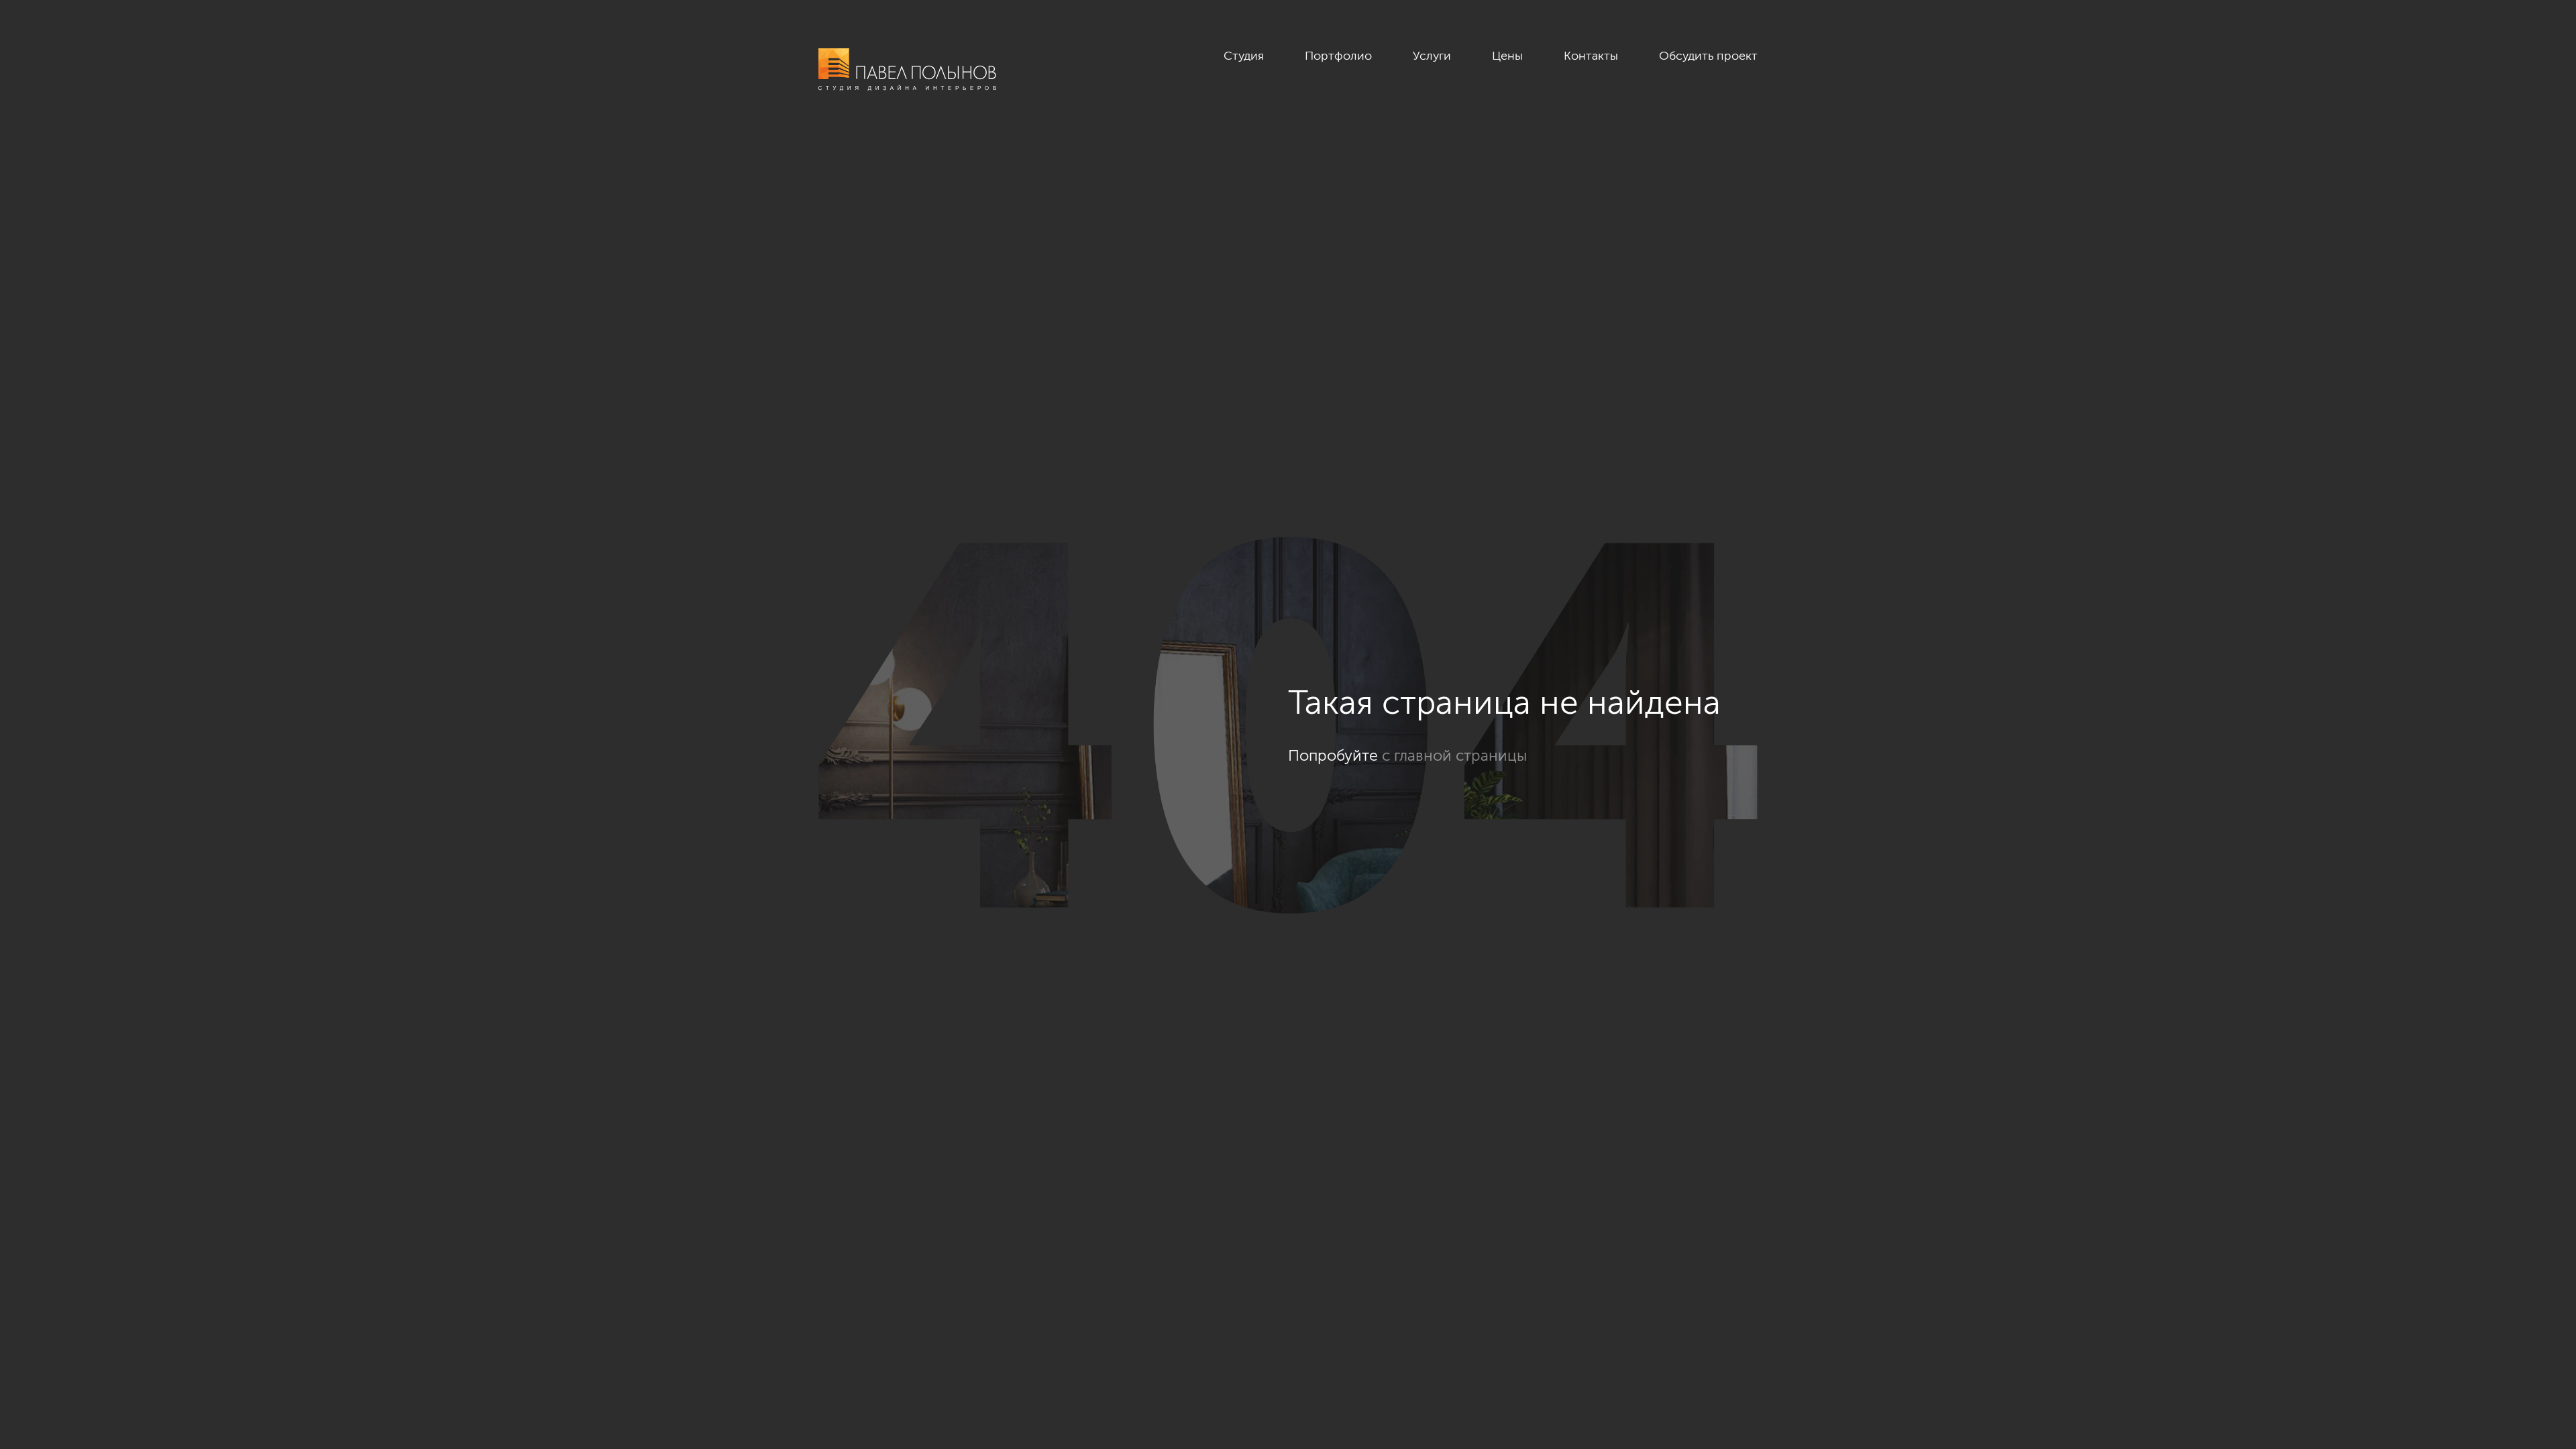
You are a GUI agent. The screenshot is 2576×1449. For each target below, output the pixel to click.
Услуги (1432, 56)
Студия (1244, 56)
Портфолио (1338, 56)
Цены (1507, 56)
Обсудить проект (1708, 56)
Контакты (1591, 56)
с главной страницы (1454, 755)
